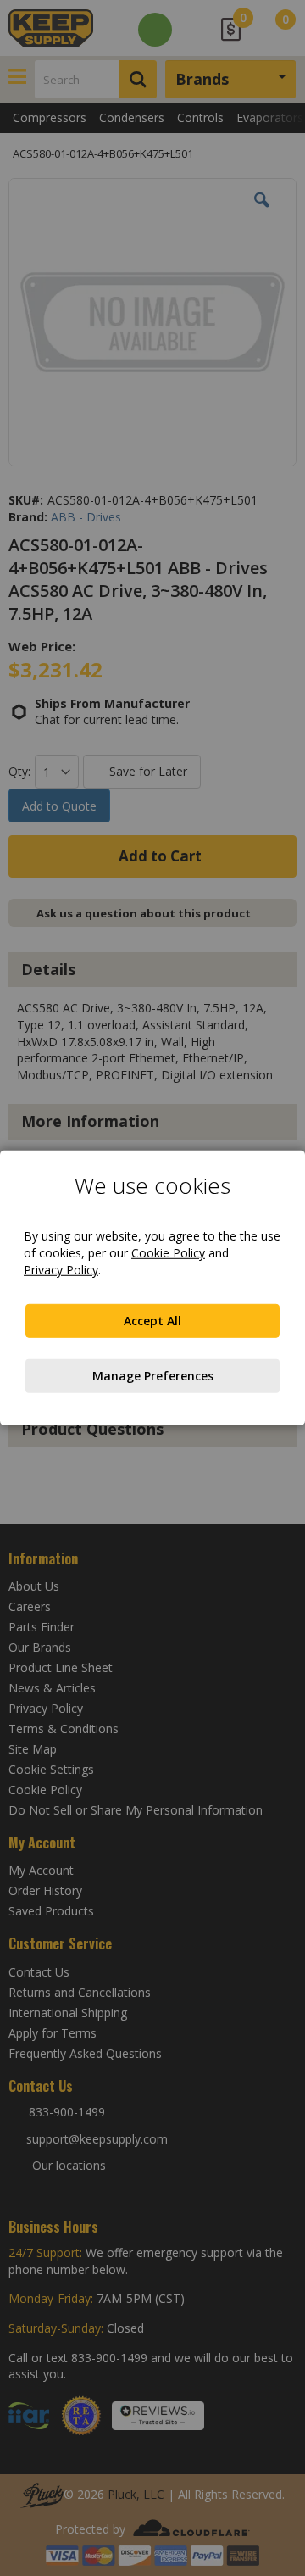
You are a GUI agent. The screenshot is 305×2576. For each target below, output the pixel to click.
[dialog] (152, 1288)
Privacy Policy (61, 1270)
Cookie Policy (168, 1253)
